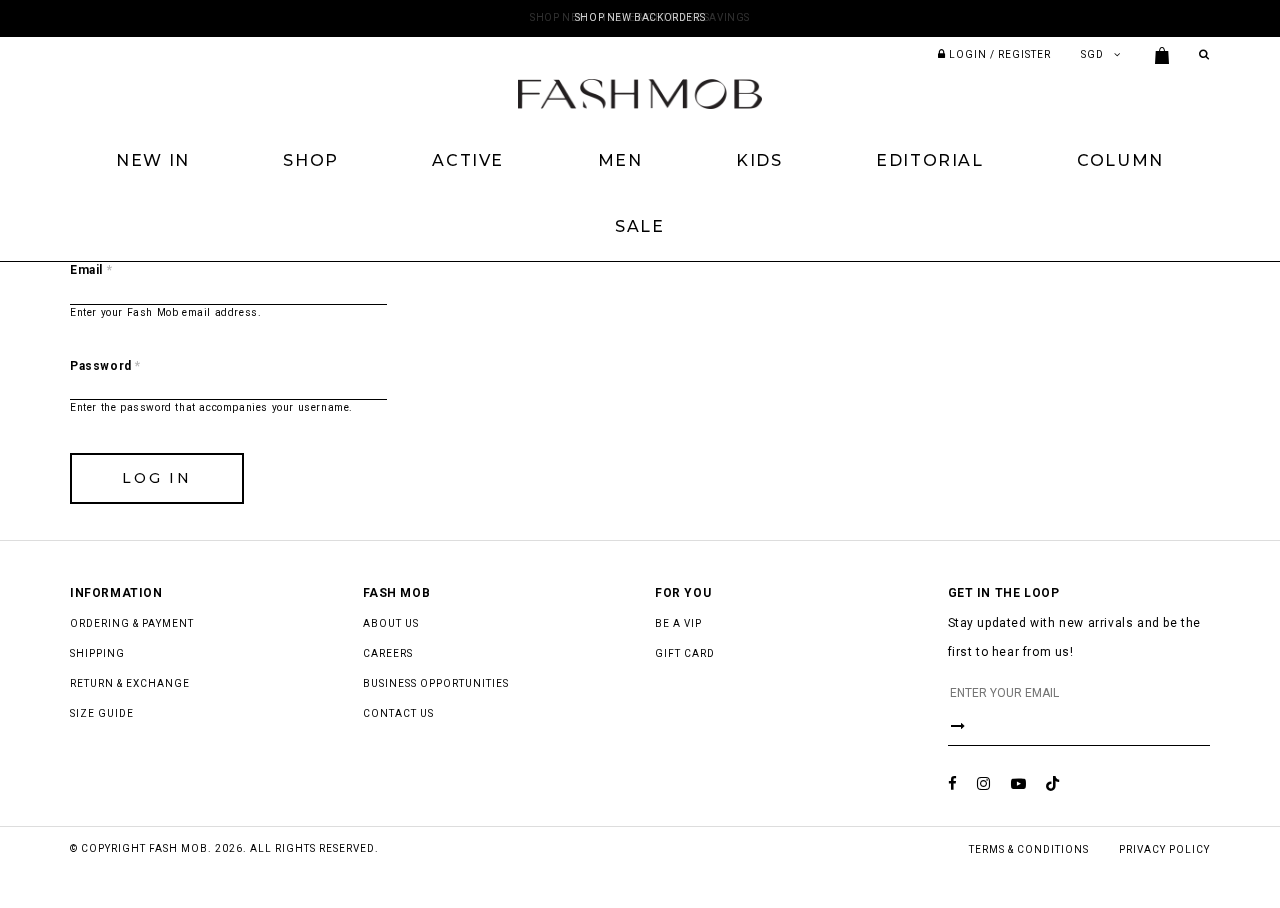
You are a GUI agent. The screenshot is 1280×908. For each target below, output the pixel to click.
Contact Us (398, 713)
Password (105, 366)
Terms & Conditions (1029, 849)
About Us (391, 623)
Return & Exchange (130, 683)
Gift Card (685, 653)
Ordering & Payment (132, 623)
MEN (620, 160)
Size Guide (102, 713)
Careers (388, 653)
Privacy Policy (1164, 849)
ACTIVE (468, 160)
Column (1120, 160)
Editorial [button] (929, 160)
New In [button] (153, 160)
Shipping (97, 653)
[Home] (640, 93)
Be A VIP (678, 623)
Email (91, 270)
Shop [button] (310, 160)
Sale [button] (639, 226)
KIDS (759, 160)
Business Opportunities (436, 683)
